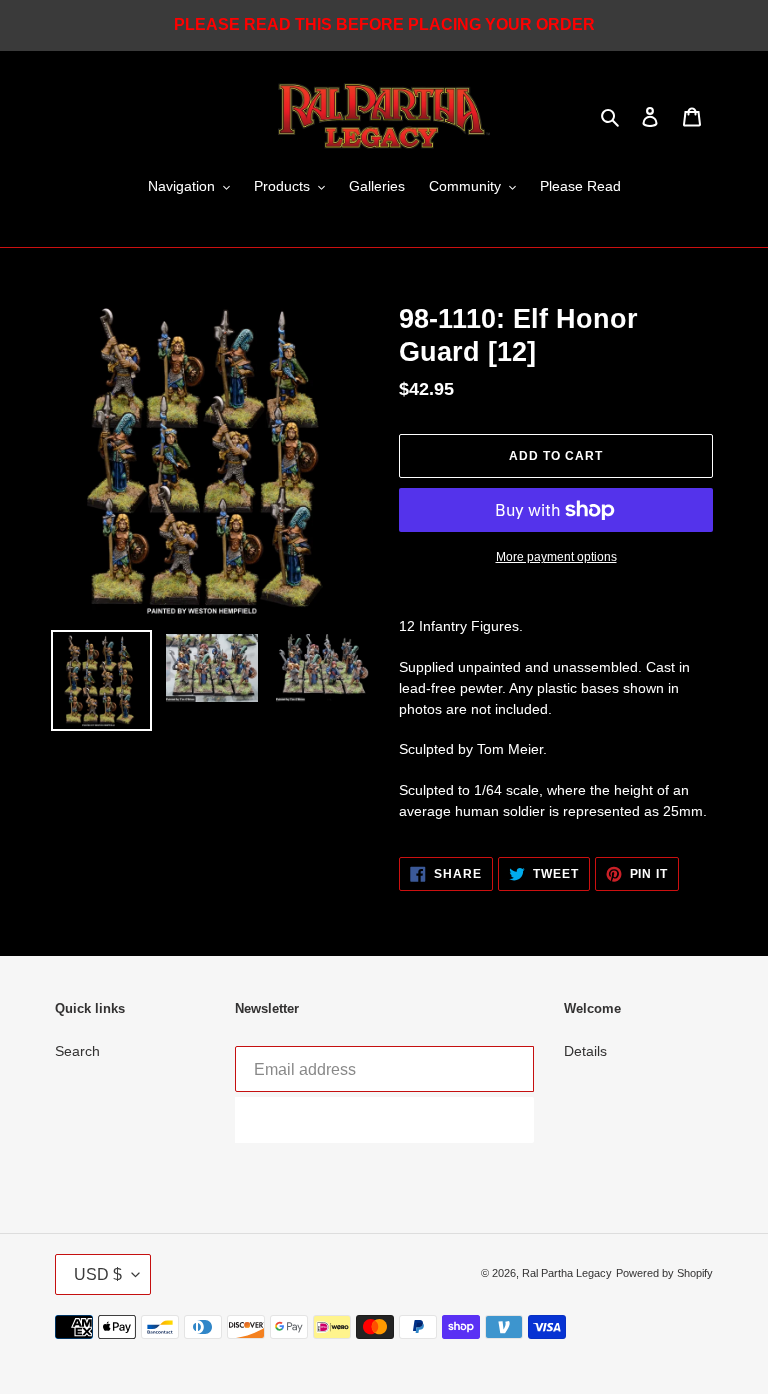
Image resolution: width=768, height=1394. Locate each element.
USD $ (98, 1274)
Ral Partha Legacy (567, 1273)
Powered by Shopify (664, 1273)
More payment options (556, 557)
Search (77, 1051)
